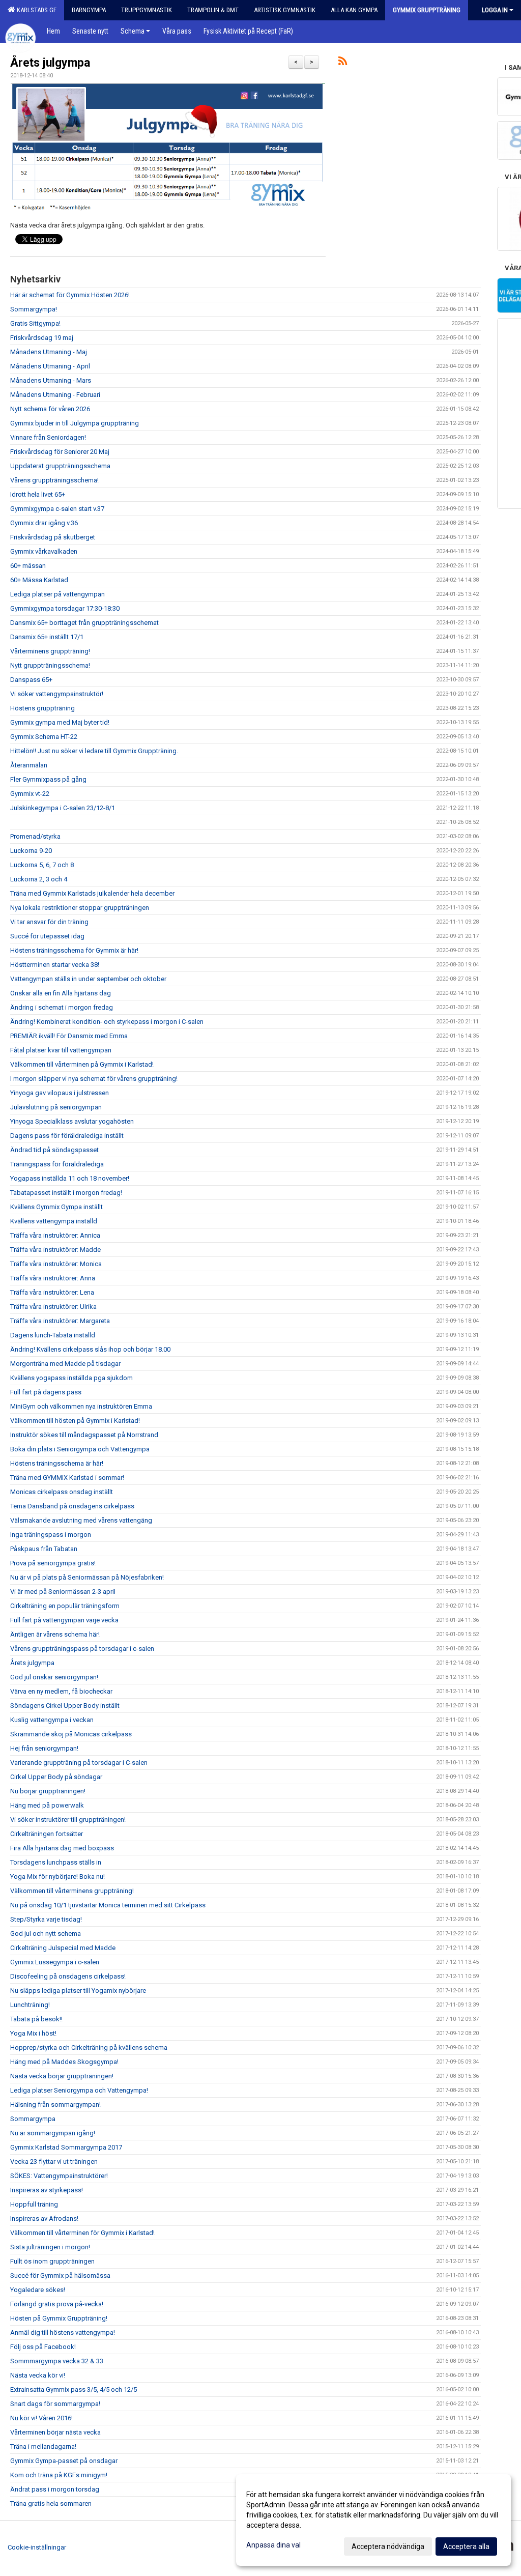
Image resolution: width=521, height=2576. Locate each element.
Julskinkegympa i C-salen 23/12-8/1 (63, 808)
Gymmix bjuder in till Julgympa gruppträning (75, 423)
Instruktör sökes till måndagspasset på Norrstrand (84, 1435)
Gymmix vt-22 (30, 794)
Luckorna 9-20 (31, 851)
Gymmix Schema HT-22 (44, 737)
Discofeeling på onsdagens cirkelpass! (68, 1976)
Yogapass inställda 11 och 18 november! (70, 1178)
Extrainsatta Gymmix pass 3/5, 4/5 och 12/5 (74, 2389)
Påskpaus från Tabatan (44, 1549)
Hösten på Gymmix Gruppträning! (59, 2318)
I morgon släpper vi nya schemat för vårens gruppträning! (94, 1079)
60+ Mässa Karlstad (39, 580)
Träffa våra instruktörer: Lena (52, 1292)
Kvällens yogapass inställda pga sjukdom (71, 1378)
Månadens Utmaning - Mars (51, 380)
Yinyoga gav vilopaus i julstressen (60, 1093)
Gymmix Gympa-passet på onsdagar (64, 2461)
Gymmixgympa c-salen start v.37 (57, 509)
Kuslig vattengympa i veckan (52, 1720)
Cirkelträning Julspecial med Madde (63, 1948)
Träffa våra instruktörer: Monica (56, 1264)
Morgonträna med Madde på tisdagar (65, 1364)
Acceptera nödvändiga (388, 2546)
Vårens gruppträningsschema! (54, 480)
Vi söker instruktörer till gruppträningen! (68, 1820)
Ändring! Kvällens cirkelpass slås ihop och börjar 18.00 (90, 1349)
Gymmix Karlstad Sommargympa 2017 (66, 2147)
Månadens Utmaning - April (50, 366)
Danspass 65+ (31, 680)
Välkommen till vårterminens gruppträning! (72, 1891)
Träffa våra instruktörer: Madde (55, 1250)
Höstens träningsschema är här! (57, 1463)
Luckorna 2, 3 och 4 (39, 879)
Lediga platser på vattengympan (57, 594)
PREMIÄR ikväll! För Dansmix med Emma (69, 1036)
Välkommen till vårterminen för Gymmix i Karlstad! (82, 2233)
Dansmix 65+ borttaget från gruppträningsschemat (84, 623)
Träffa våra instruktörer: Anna (53, 1278)
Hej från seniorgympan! (44, 1748)
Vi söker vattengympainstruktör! (57, 694)
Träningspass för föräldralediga (57, 1164)
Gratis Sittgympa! (35, 323)
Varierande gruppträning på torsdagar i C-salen (79, 1763)
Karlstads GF (35, 10)
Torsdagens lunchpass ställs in (56, 1862)
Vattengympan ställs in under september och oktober (88, 979)
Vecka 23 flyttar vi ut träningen (54, 2162)
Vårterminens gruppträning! (50, 651)
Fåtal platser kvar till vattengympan (61, 1050)
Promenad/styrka (35, 836)
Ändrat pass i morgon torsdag (55, 2489)
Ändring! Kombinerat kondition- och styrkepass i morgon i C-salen (107, 1022)
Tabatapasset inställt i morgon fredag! (66, 1193)
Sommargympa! (34, 309)
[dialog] (373, 2520)
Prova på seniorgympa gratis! (53, 1563)
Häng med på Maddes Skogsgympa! (64, 2062)
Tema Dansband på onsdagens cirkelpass (72, 1506)
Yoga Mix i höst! (33, 2033)
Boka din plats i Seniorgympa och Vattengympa (80, 1449)
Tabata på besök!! (36, 2019)
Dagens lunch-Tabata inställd (53, 1335)
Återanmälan (29, 765)
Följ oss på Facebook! (43, 2347)
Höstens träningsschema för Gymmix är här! (74, 950)
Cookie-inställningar (37, 2547)
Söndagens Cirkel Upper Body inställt (65, 1706)
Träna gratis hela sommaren (51, 2503)
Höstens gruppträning (42, 708)
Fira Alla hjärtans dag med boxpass (62, 1848)
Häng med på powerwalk (47, 1805)
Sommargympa (33, 2119)
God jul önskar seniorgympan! (54, 1677)
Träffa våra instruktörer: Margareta (60, 1321)
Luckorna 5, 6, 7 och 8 (42, 865)
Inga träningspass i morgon (51, 1535)
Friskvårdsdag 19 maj (42, 338)
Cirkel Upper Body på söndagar (56, 1777)
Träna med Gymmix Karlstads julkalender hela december (92, 893)
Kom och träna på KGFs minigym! (59, 2475)
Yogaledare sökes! (38, 2290)
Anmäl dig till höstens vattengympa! (63, 2332)
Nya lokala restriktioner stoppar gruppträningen (80, 908)
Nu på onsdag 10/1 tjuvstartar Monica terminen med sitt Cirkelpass (108, 1905)
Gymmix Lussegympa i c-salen (55, 1962)
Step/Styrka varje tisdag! (46, 1919)
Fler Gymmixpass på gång (48, 779)
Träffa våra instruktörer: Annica (55, 1235)
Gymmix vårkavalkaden (44, 551)
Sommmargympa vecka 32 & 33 (57, 2361)
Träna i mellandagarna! (43, 2446)
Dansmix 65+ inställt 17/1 (47, 637)
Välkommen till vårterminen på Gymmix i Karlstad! (82, 1064)
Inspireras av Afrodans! (44, 2219)
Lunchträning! (30, 2005)
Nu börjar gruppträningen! (48, 1791)
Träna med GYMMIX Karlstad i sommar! (67, 1478)
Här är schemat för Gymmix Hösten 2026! (70, 295)
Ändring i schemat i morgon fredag (62, 1007)
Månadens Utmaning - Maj (49, 352)
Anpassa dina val (273, 2545)
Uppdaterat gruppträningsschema (60, 466)
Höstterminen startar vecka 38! (55, 965)
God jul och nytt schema (46, 1934)
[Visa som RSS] (343, 63)
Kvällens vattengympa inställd (54, 1221)
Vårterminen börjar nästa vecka (55, 2432)
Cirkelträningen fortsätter (47, 1834)
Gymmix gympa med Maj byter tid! (60, 722)
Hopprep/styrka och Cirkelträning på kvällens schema (89, 2048)
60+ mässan (28, 566)
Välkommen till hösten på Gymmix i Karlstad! (75, 1421)
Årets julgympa (50, 63)
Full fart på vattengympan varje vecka (64, 1620)
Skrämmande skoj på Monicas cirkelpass (71, 1734)
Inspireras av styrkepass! (47, 2190)
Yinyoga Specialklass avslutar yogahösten (72, 1121)
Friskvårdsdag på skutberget (53, 537)
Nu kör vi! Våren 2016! (41, 2418)
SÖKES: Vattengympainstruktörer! (59, 2176)
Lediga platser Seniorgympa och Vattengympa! (79, 2090)
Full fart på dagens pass (46, 1392)
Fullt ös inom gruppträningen (52, 2261)
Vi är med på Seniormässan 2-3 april (63, 1592)
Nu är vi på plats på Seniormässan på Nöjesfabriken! (87, 1577)
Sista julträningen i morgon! (50, 2247)
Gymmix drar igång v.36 (44, 523)
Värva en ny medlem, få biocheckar (61, 1691)
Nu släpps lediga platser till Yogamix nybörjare (78, 1991)
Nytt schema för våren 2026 (50, 409)
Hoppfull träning (34, 2204)
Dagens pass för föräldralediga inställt (67, 1136)
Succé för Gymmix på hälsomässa (60, 2276)
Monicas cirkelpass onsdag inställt (62, 1492)
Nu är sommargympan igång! (53, 2133)
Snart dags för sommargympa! (55, 2404)
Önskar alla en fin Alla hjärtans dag (61, 993)
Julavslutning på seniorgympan (56, 1107)
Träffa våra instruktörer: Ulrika (53, 1307)
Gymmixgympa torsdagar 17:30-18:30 (65, 608)
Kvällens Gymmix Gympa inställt (56, 1207)
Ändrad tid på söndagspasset (54, 1150)
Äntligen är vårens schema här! (55, 1634)
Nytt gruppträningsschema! (50, 665)
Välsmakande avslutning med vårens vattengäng (81, 1520)
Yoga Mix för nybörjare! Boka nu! (57, 1877)
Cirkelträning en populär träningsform (65, 1606)
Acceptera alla (466, 2546)
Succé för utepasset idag (47, 936)
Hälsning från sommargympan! (55, 2105)
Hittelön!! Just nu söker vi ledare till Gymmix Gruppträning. (94, 751)
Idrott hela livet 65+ (38, 494)
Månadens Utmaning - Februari (55, 395)
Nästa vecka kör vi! (38, 2375)
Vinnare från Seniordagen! (48, 437)
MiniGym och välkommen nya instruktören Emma (81, 1406)
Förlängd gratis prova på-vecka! (57, 2304)
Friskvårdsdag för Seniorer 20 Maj (60, 452)
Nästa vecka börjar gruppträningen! (62, 2076)
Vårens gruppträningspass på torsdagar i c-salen (82, 1649)
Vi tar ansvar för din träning (49, 922)
